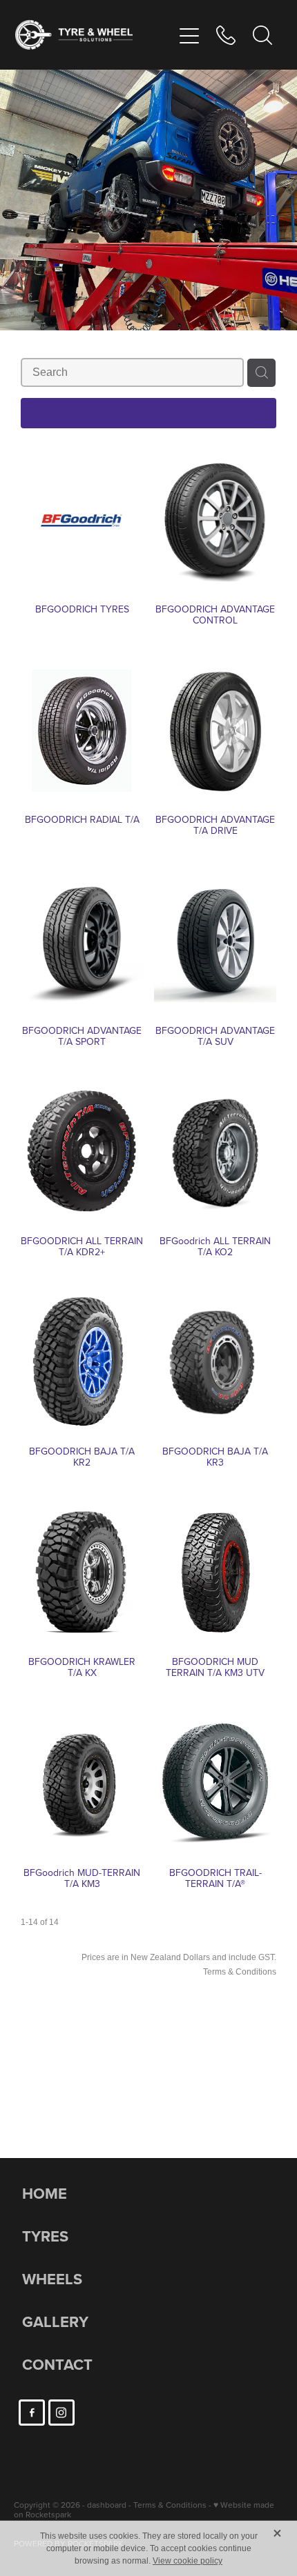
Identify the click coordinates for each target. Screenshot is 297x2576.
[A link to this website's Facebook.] (32, 2413)
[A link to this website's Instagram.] (61, 2413)
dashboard (107, 2505)
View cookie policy (188, 2561)
